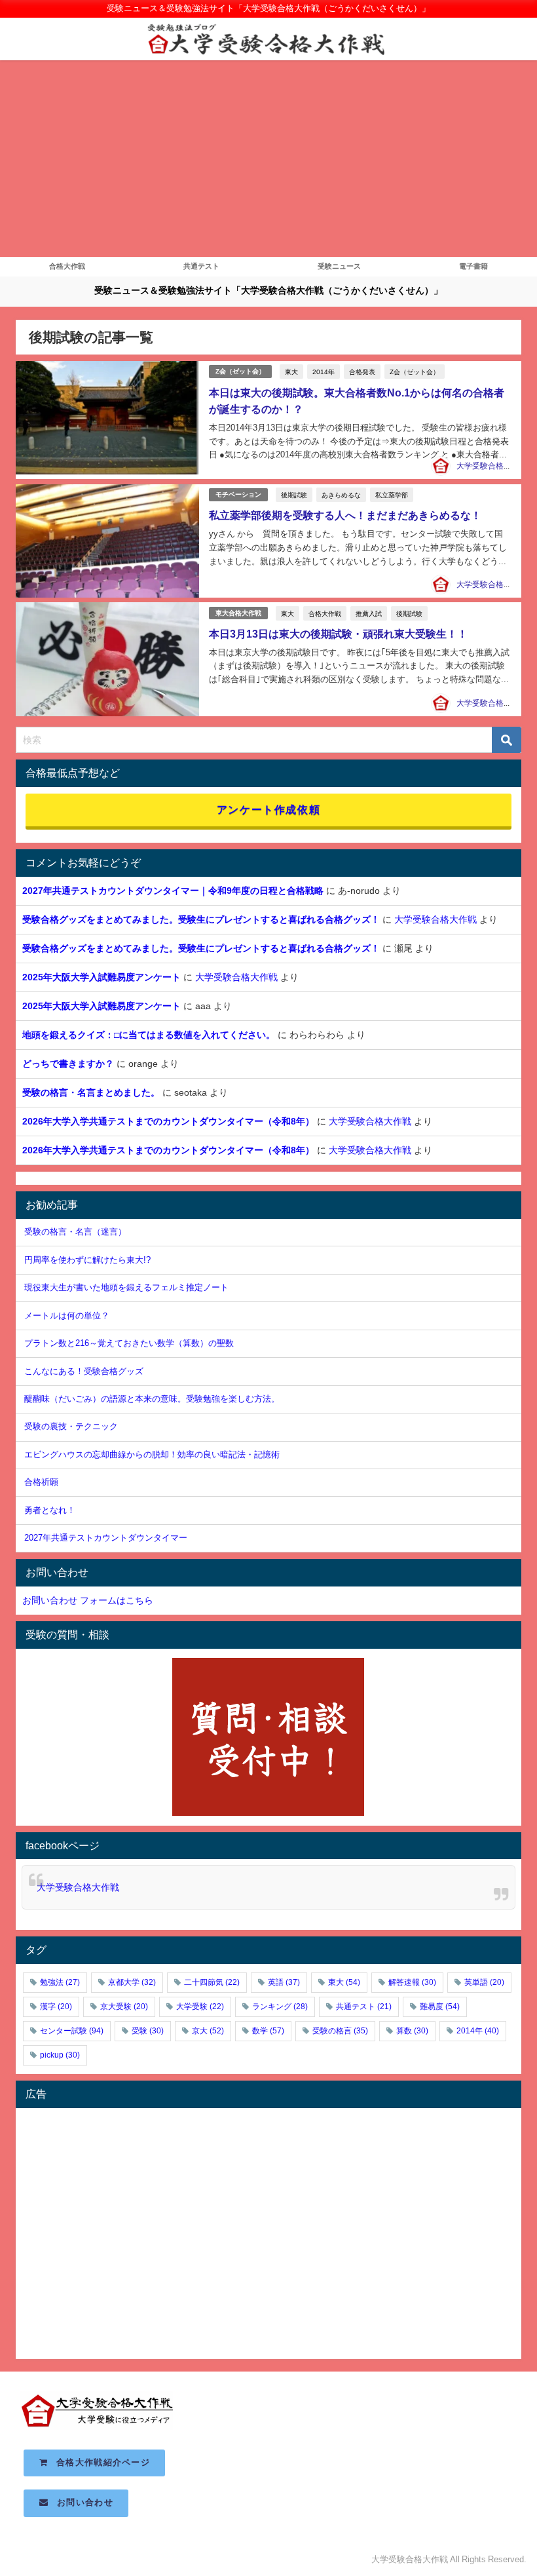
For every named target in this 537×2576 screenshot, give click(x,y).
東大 (291, 372)
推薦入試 (369, 613)
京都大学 (132, 1982)
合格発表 (362, 372)
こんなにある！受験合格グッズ (84, 1371)
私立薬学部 (392, 495)
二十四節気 (212, 1982)
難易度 (440, 2007)
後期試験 (294, 495)
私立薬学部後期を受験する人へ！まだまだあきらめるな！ (345, 515)
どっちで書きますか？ (68, 1064)
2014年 (324, 372)
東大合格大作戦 (238, 613)
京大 (208, 2031)
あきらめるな (341, 495)
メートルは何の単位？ (67, 1316)
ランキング (280, 2007)
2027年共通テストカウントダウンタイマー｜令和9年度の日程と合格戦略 (173, 891)
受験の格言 (340, 2031)
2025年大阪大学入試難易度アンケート (102, 977)
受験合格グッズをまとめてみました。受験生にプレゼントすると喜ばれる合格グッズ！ (201, 919)
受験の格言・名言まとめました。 (91, 1092)
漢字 (56, 2007)
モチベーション (238, 494)
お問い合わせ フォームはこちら (88, 1600)
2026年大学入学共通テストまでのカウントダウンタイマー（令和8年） (168, 1121)
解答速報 (412, 1982)
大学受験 (200, 2007)
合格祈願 (41, 1482)
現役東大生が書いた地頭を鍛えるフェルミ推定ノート (126, 1287)
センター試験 (72, 2031)
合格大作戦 (67, 266)
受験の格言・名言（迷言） (75, 1232)
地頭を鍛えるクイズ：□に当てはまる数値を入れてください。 (149, 1035)
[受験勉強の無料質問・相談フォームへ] (268, 1737)
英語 (284, 1982)
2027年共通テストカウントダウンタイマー (106, 1538)
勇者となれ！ (50, 1510)
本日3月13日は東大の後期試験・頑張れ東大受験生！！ (338, 634)
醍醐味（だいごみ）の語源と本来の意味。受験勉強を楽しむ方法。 (152, 1399)
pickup (60, 2055)
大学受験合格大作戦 (492, 466)
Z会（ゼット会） (240, 371)
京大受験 (124, 2007)
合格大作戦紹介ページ (99, 2462)
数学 (268, 2031)
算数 (412, 2031)
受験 (148, 2031)
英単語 (484, 1982)
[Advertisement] (268, 159)
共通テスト (201, 266)
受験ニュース (339, 266)
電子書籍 (473, 266)
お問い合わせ (81, 2502)
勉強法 (60, 1982)
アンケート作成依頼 (268, 809)
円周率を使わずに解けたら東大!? (87, 1260)
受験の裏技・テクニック (71, 1426)
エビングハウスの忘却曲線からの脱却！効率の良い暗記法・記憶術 (152, 1454)
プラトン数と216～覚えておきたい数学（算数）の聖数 (129, 1343)
